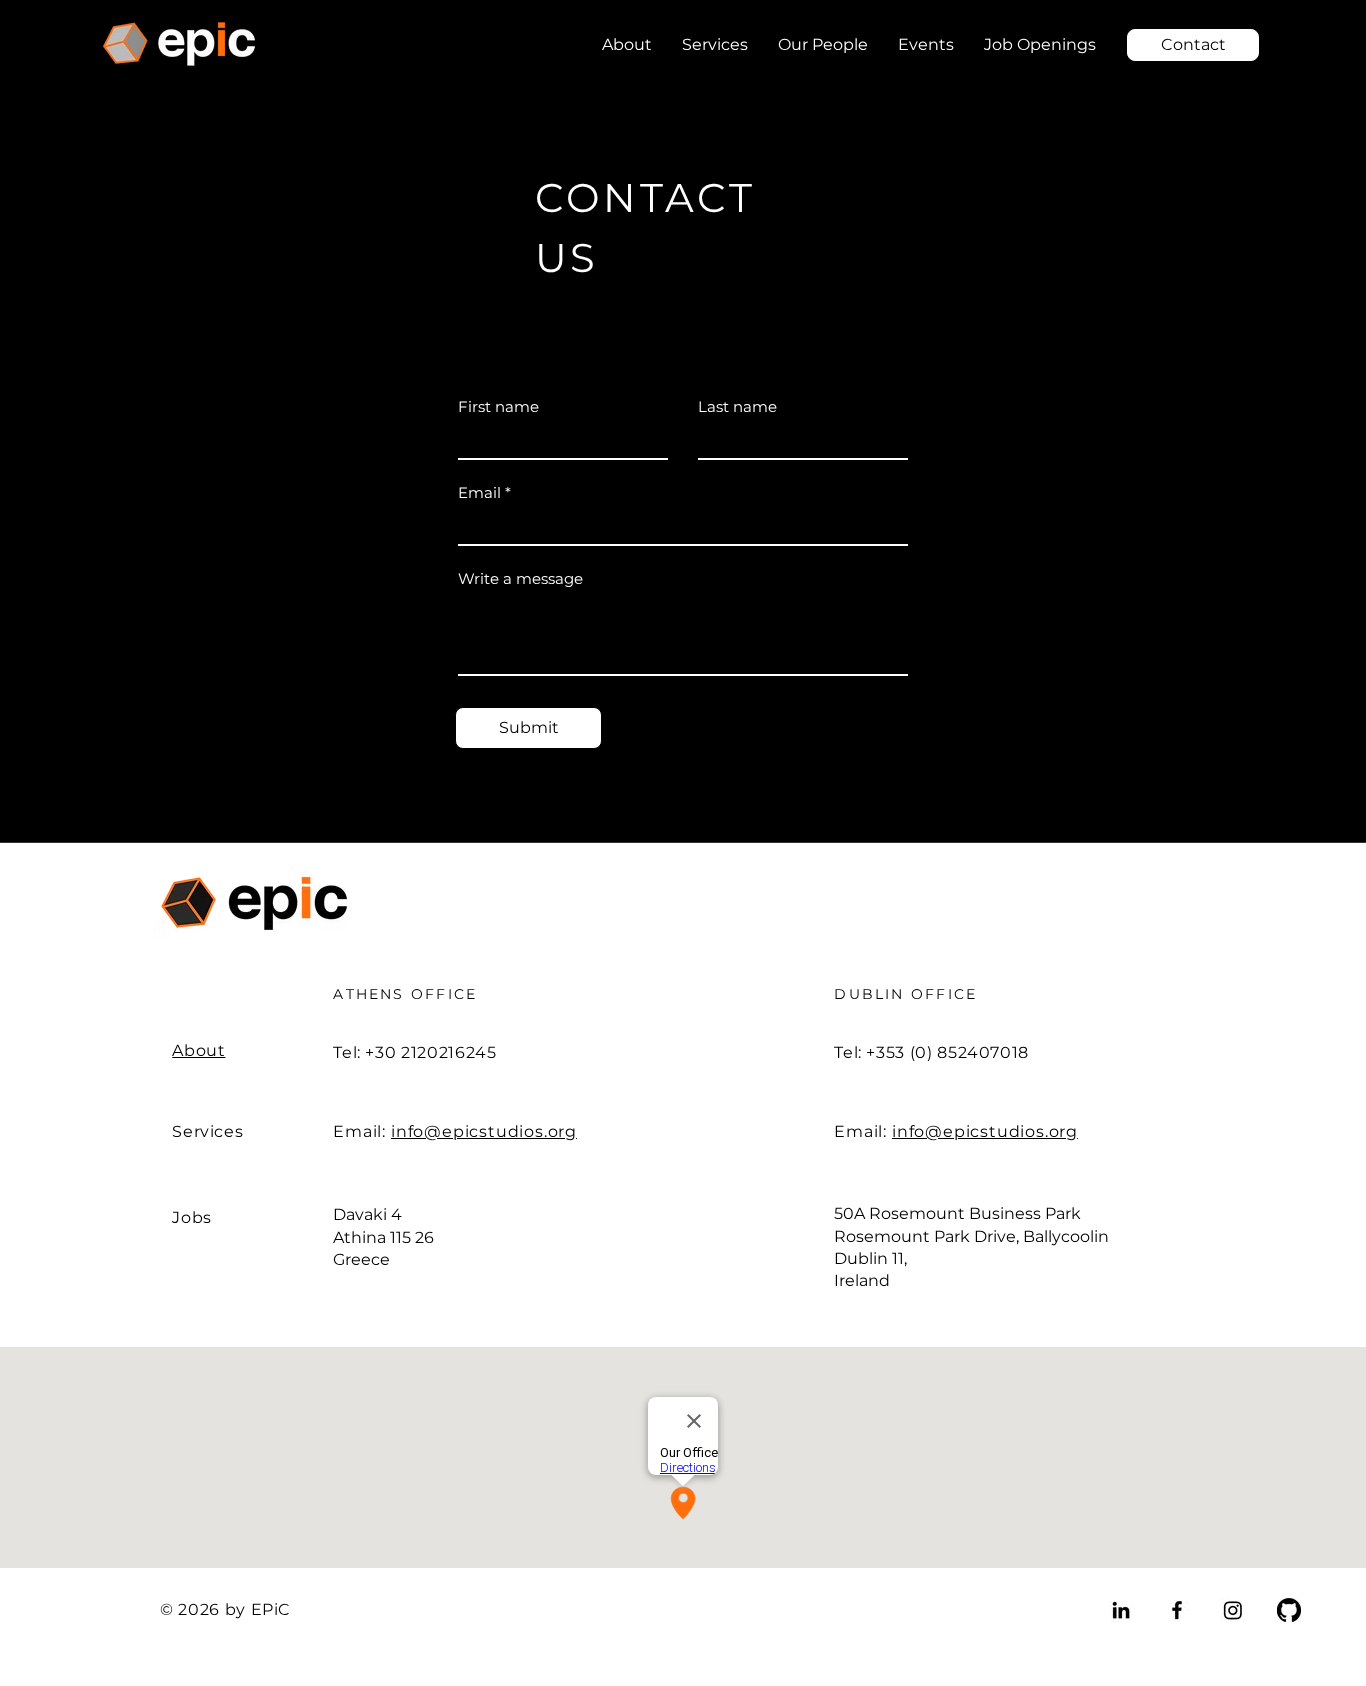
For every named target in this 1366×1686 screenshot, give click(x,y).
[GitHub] (1289, 1610)
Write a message (520, 578)
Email (479, 492)
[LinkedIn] (1121, 1610)
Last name (737, 406)
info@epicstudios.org (484, 1131)
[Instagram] (1233, 1610)
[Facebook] (1177, 1610)
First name (498, 406)
